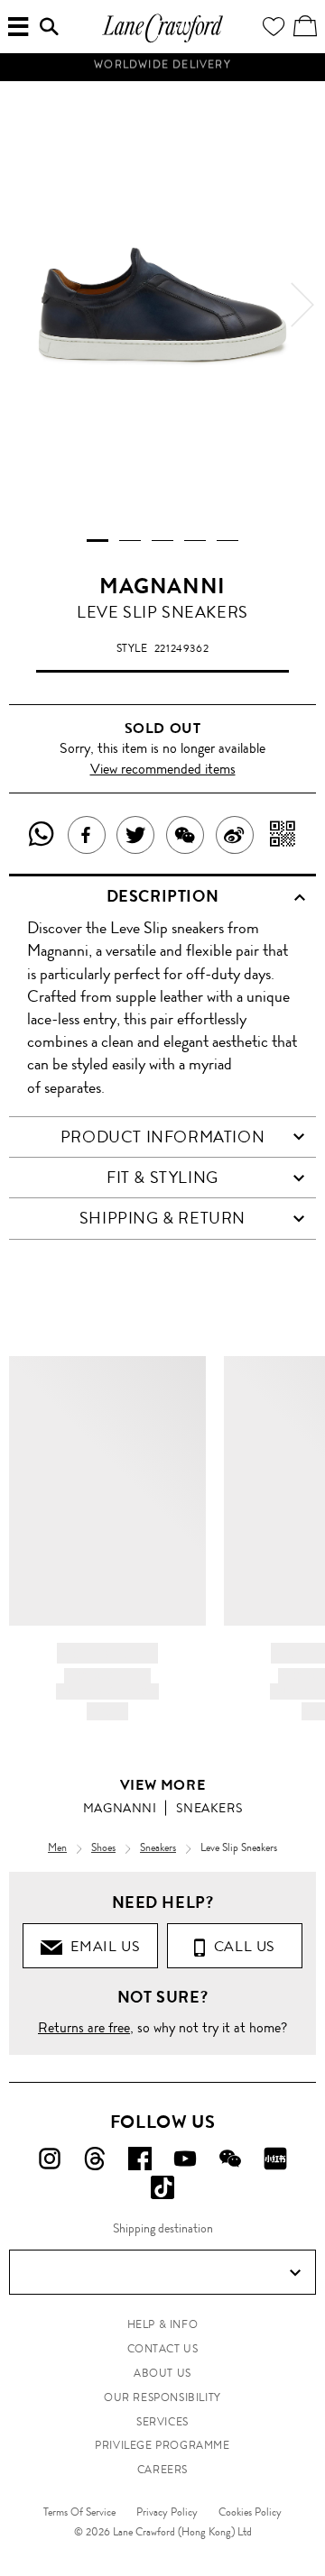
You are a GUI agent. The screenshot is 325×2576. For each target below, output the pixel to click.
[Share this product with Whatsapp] (42, 835)
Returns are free (84, 2027)
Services (162, 2422)
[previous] (23, 305)
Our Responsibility (162, 2397)
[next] (302, 305)
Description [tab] (163, 896)
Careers (162, 2470)
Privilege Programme (162, 2445)
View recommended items (163, 769)
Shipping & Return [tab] (162, 1218)
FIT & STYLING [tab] (162, 1178)
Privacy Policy (167, 2512)
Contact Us (163, 2349)
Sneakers (209, 1808)
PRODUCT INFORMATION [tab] (162, 1137)
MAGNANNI (162, 586)
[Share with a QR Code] (283, 835)
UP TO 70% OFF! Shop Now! (163, 79)
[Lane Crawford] (162, 40)
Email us (101, 1946)
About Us (162, 2373)
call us (241, 1946)
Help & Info (163, 2324)
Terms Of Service (79, 2512)
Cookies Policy (250, 2512)
